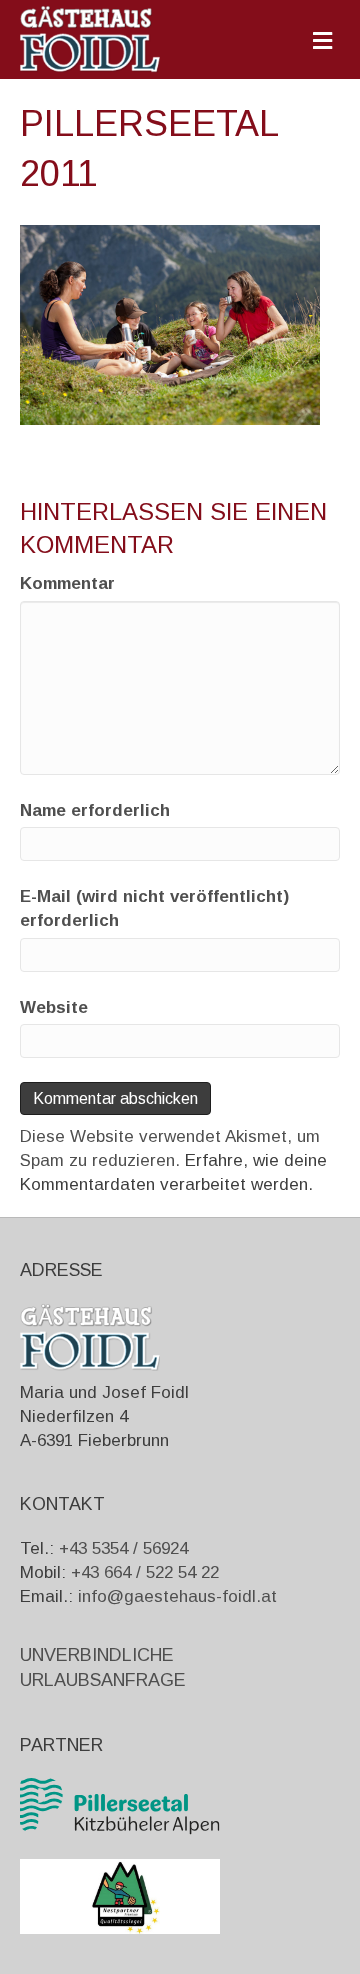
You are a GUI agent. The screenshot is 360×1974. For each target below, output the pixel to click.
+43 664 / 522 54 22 (145, 1572)
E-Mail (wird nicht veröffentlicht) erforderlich (154, 908)
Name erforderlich (95, 810)
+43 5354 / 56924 (123, 1548)
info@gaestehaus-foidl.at (177, 1596)
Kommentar (67, 583)
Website (54, 1007)
